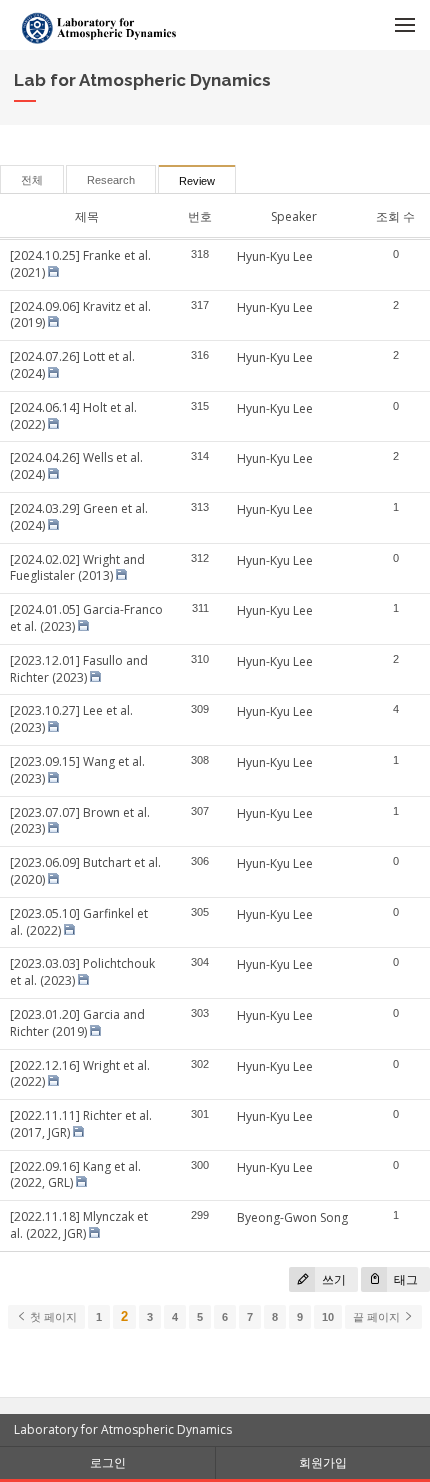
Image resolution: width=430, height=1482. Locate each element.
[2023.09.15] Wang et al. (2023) (77, 770)
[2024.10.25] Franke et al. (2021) (80, 264)
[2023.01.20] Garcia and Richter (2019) (77, 1023)
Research (111, 180)
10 (328, 1317)
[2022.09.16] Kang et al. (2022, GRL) (75, 1175)
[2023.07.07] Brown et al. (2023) (80, 821)
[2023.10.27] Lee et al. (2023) (71, 719)
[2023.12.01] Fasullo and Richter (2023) (79, 669)
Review (197, 181)
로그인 (108, 1462)
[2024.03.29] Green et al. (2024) (79, 517)
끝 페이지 (378, 1317)
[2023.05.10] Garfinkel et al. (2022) (79, 922)
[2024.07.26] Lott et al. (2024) (72, 365)
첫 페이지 (52, 1317)
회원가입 (323, 1462)
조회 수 (395, 216)
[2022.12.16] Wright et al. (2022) (80, 1074)
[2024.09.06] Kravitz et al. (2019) (80, 315)
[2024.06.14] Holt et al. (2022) (73, 416)
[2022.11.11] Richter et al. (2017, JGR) (81, 1124)
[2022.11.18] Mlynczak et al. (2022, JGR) (79, 1225)
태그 (404, 1279)
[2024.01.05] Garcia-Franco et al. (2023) (86, 618)
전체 (32, 180)
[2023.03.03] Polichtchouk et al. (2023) (82, 972)
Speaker (294, 216)
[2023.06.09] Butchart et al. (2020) (85, 871)
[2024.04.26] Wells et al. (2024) (76, 466)
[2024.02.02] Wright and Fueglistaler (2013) (77, 568)
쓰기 (332, 1279)
